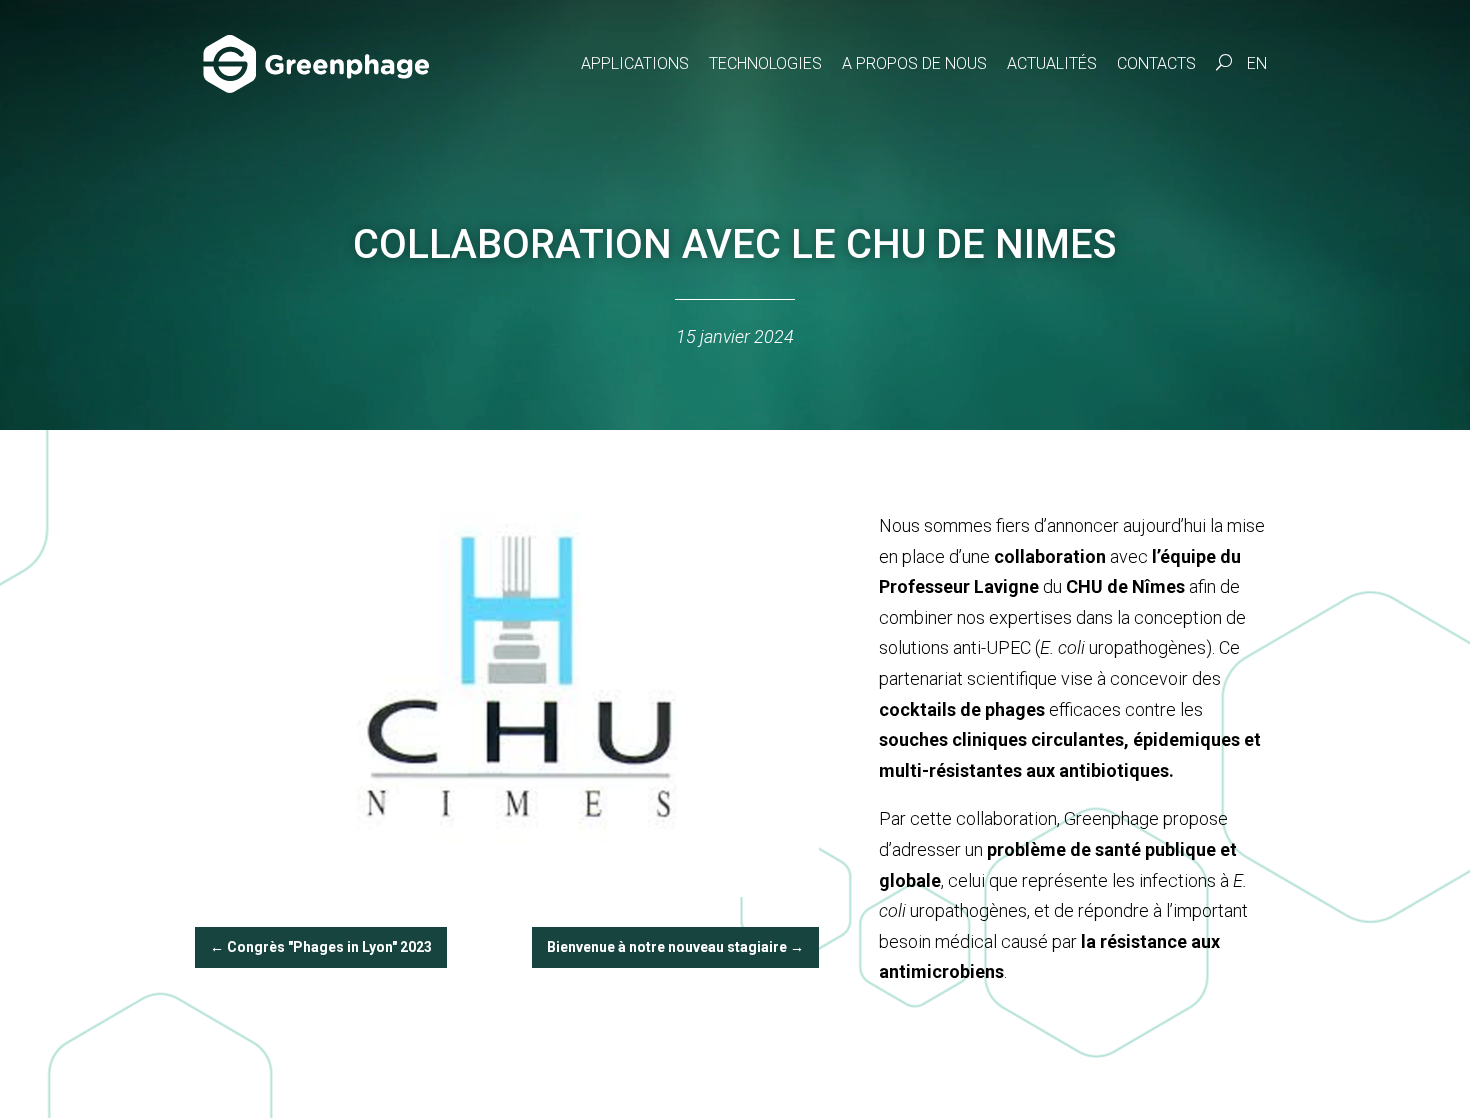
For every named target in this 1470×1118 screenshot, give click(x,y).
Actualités (1052, 63)
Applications (635, 63)
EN (1257, 63)
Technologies (765, 63)
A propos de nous (914, 63)
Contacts (1156, 63)
